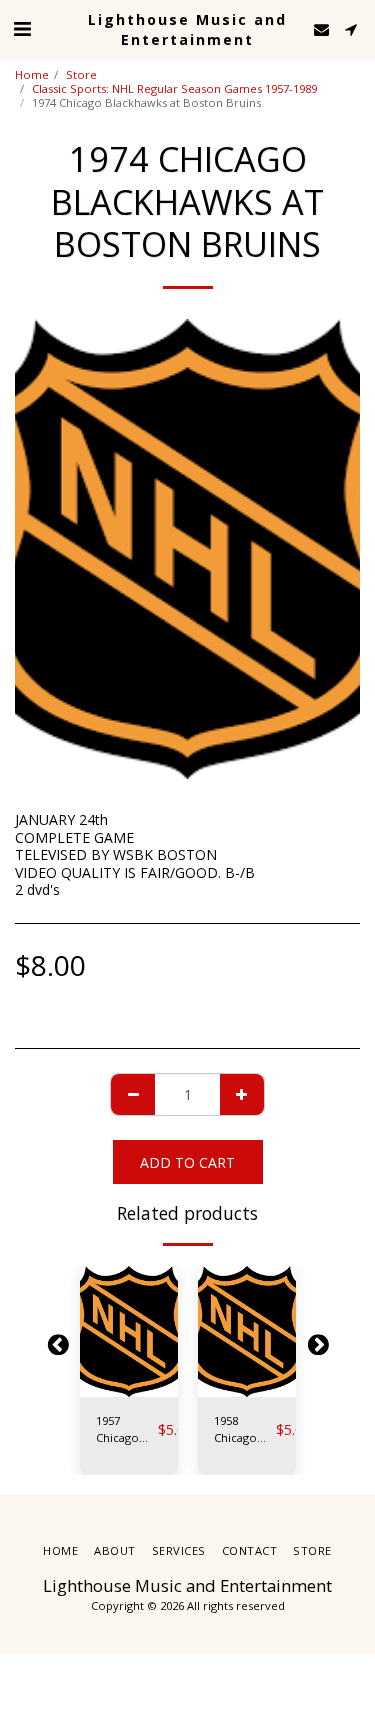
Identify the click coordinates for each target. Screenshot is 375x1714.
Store (81, 74)
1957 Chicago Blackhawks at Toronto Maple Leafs (127, 1430)
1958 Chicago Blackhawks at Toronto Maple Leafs (245, 1430)
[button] (22, 28)
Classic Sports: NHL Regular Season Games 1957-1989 (174, 88)
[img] (129, 1331)
